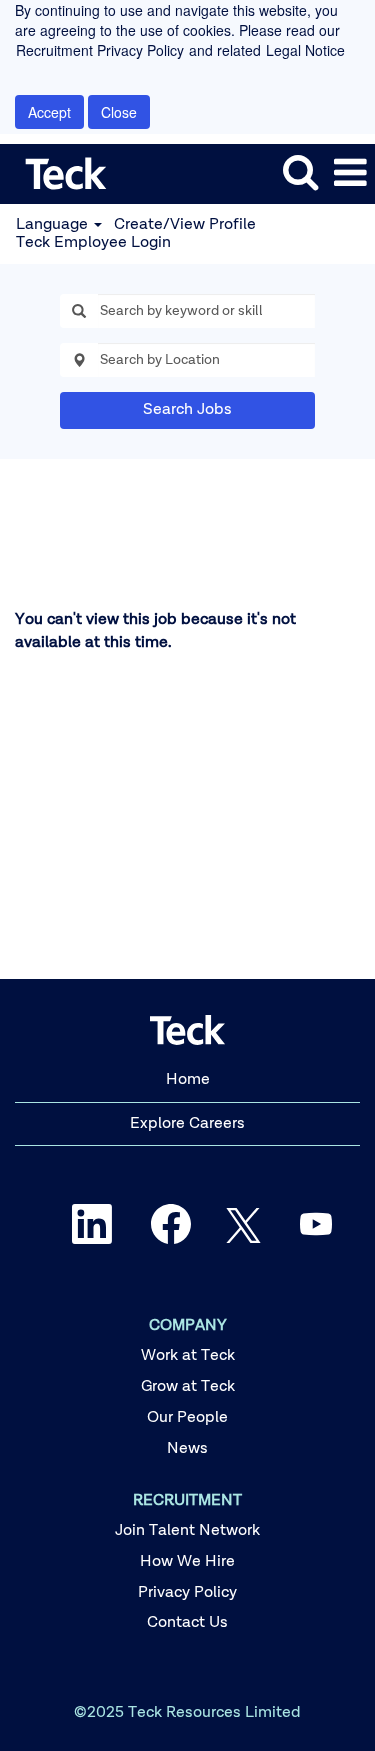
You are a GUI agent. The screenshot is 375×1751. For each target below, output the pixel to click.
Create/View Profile (185, 225)
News (187, 1449)
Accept (49, 112)
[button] (350, 174)
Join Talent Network (187, 1531)
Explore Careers (187, 1124)
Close (119, 112)
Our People (187, 1418)
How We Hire (187, 1562)
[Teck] (59, 173)
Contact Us (187, 1623)
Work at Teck (188, 1356)
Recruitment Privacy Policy (100, 50)
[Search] (300, 173)
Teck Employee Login (93, 243)
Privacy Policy (187, 1593)
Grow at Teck (188, 1387)
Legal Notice (305, 50)
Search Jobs (187, 410)
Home (188, 1080)
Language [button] (54, 225)
